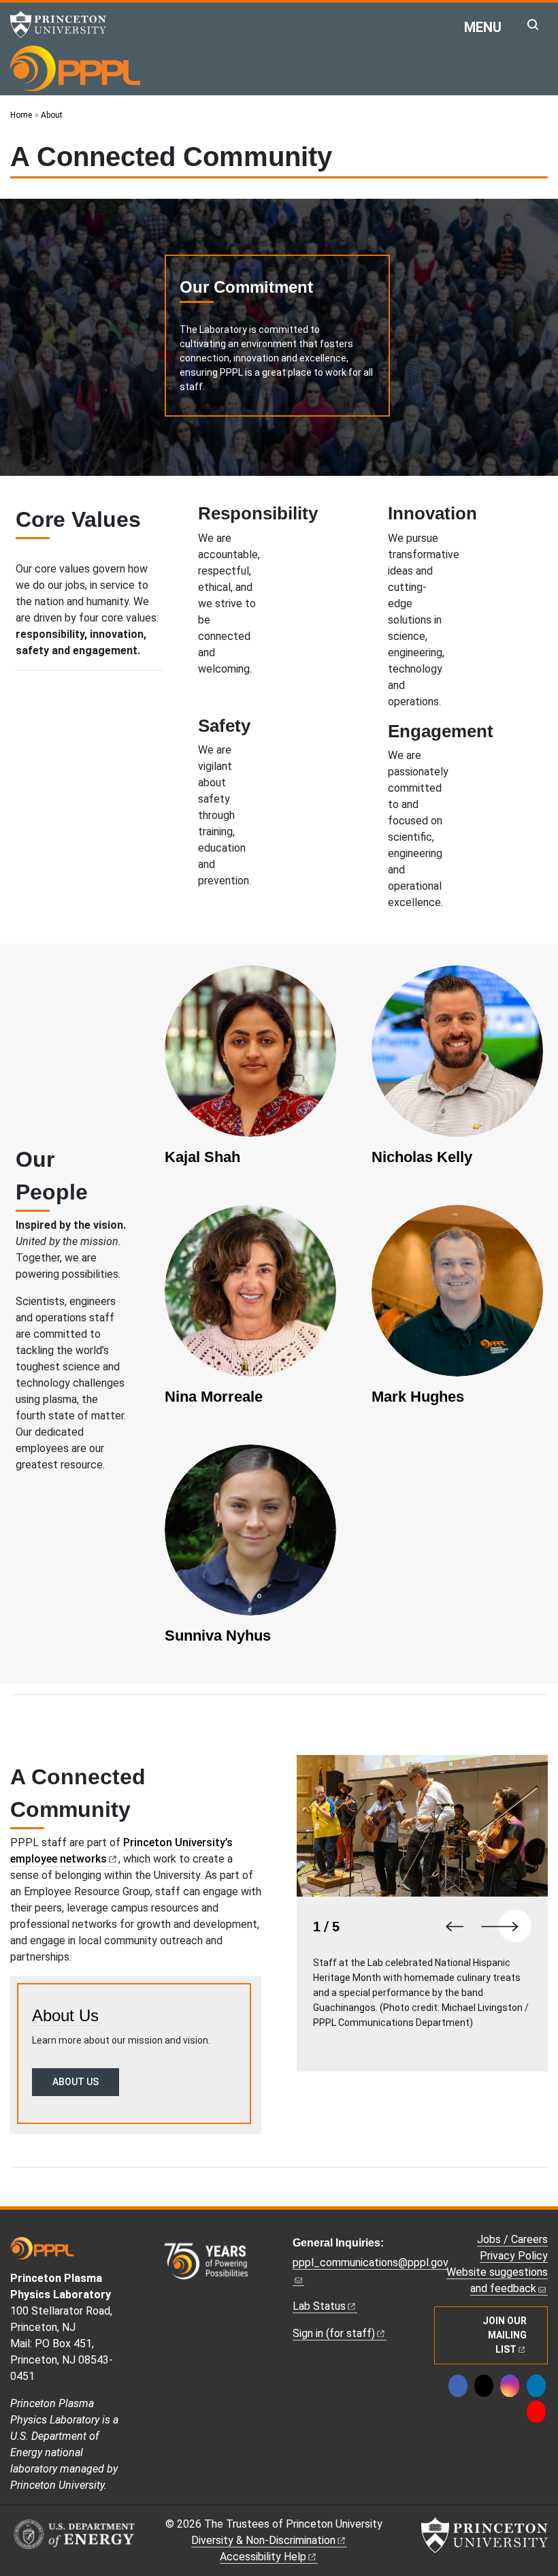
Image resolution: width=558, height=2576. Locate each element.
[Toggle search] (533, 25)
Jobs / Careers (512, 2239)
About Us (65, 2015)
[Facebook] (458, 2386)
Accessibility (263, 2557)
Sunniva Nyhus (218, 1636)
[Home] (75, 68)
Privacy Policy (514, 2256)
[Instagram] (510, 2386)
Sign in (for (334, 2333)
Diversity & (263, 2540)
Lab (319, 2306)
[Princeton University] (65, 25)
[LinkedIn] (536, 2386)
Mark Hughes (418, 1397)
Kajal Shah (202, 1157)
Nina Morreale (214, 1397)
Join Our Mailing (505, 2335)
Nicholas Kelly (422, 1157)
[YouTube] (536, 2412)
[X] (484, 2386)
